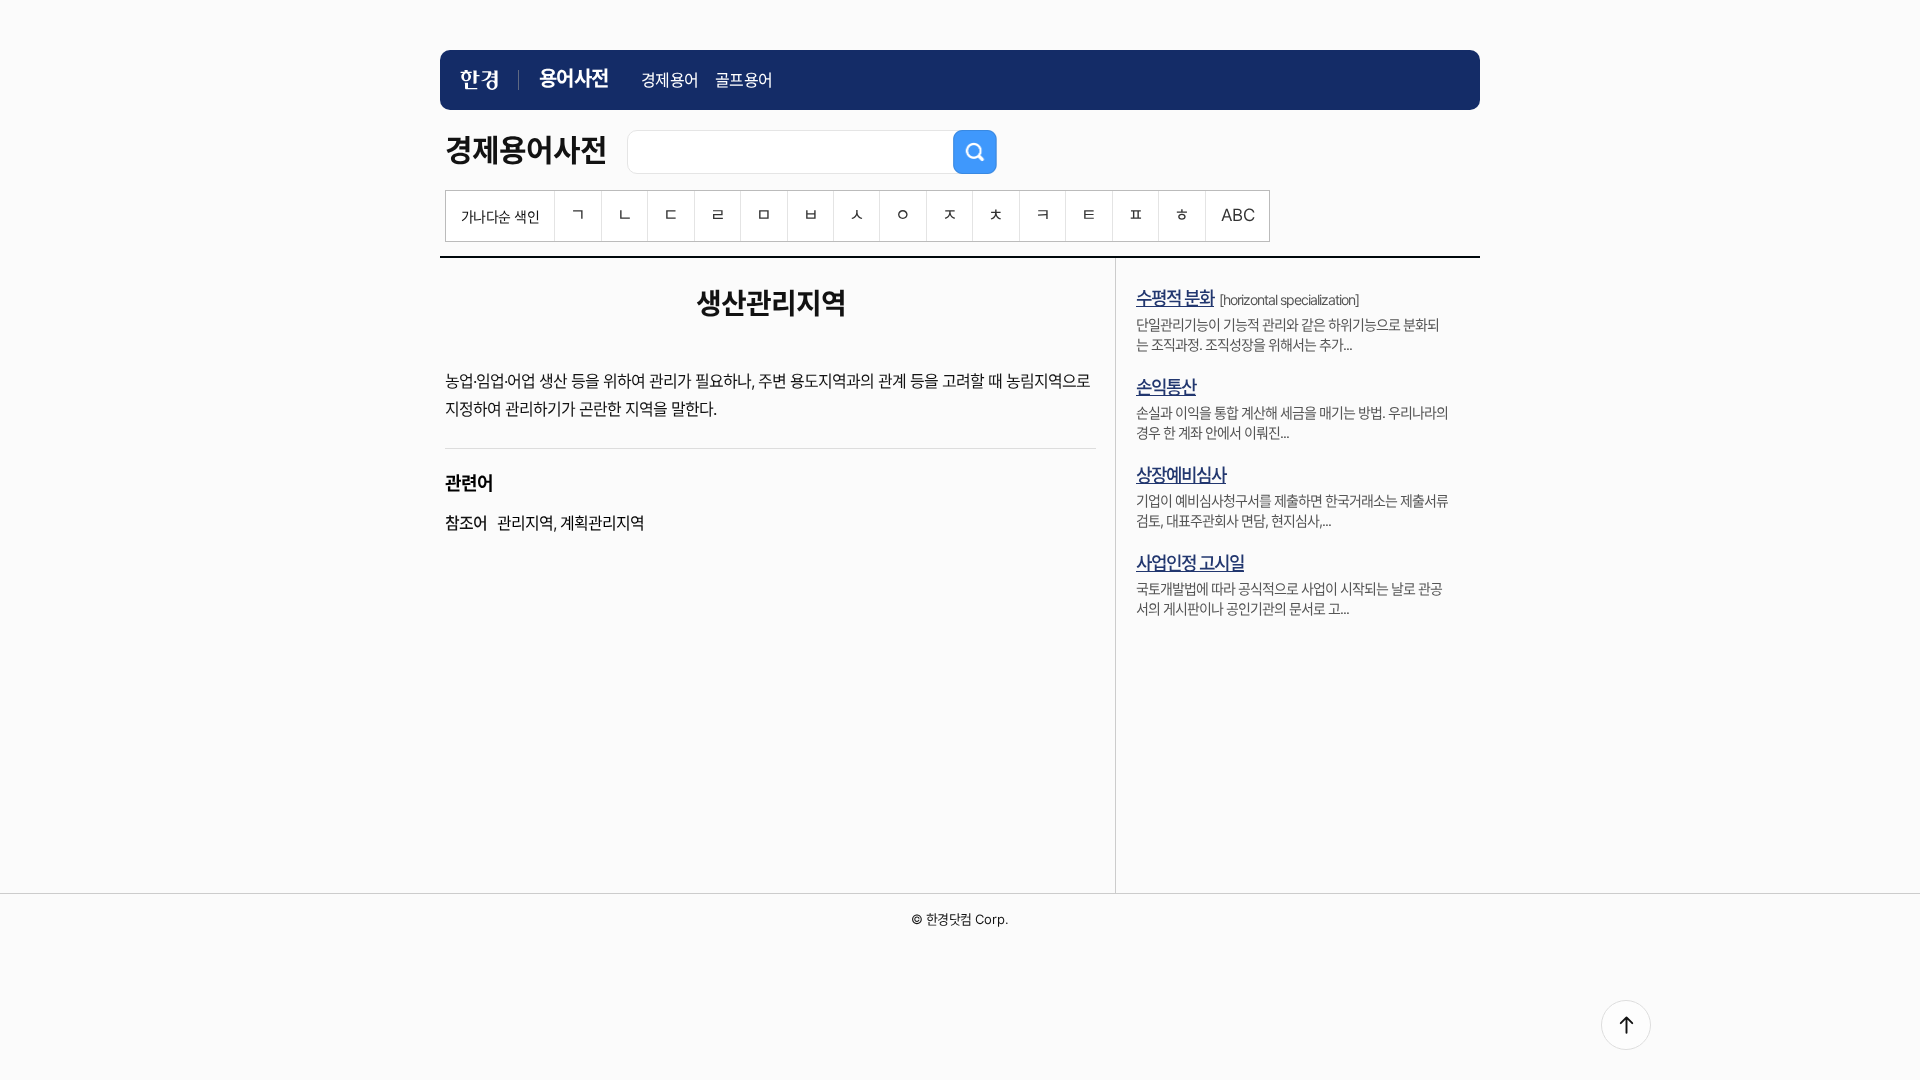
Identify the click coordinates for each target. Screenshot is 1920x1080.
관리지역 (525, 523)
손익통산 (1166, 387)
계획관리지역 (602, 523)
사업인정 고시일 (1190, 563)
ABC (1237, 215)
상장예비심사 (1181, 475)
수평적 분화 (1175, 298)
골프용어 (744, 80)
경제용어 (670, 80)
